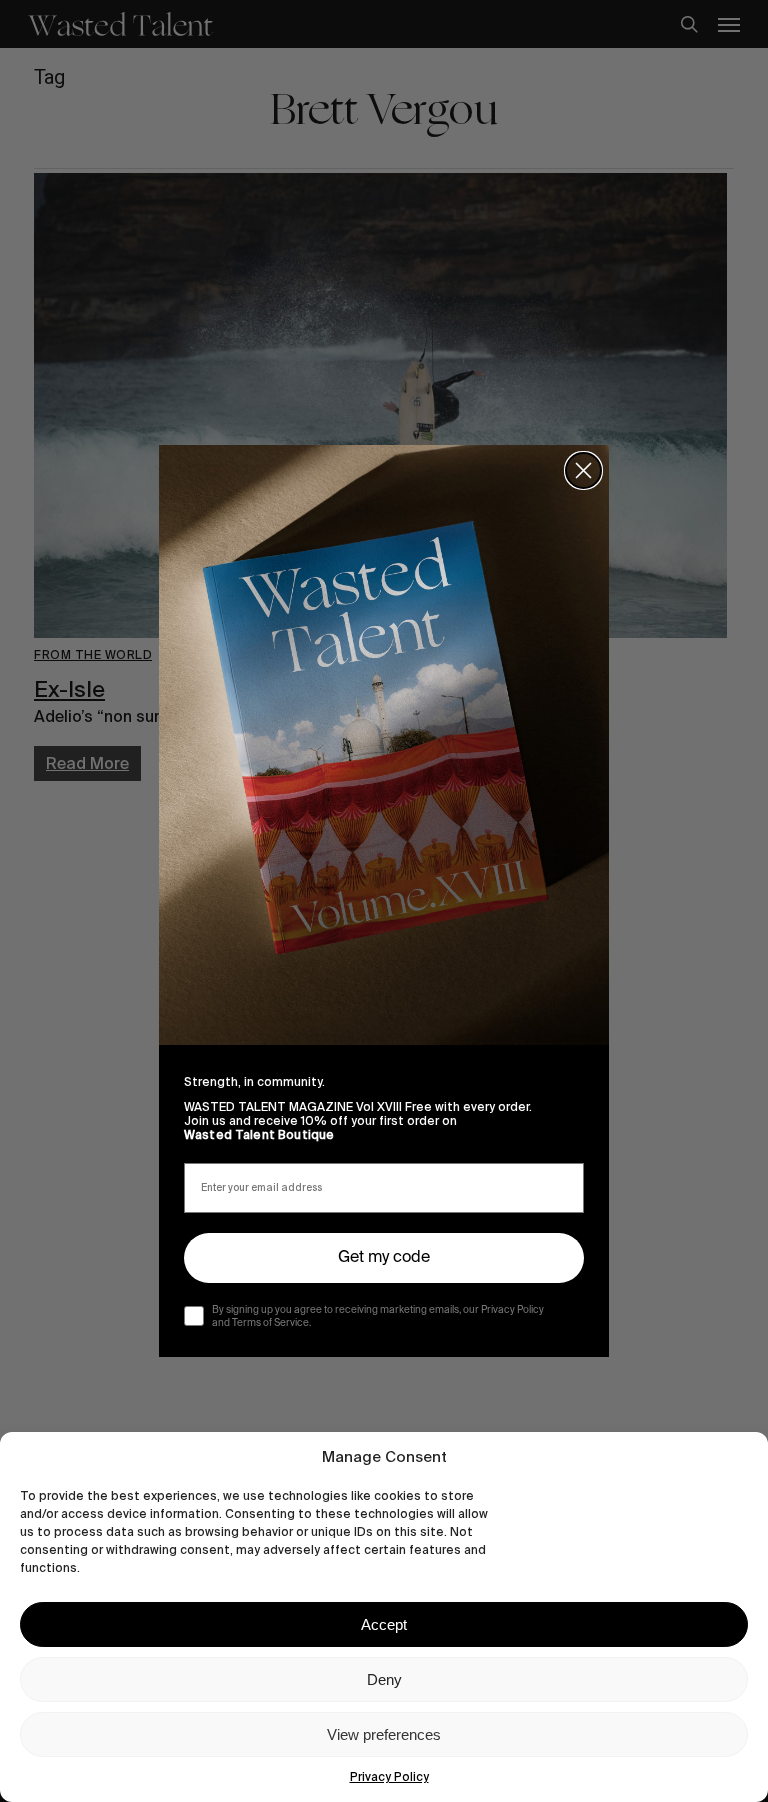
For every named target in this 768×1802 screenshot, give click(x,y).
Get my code (384, 1258)
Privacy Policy (389, 1777)
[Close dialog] (583, 470)
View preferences (384, 1734)
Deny (384, 1679)
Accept (384, 1624)
